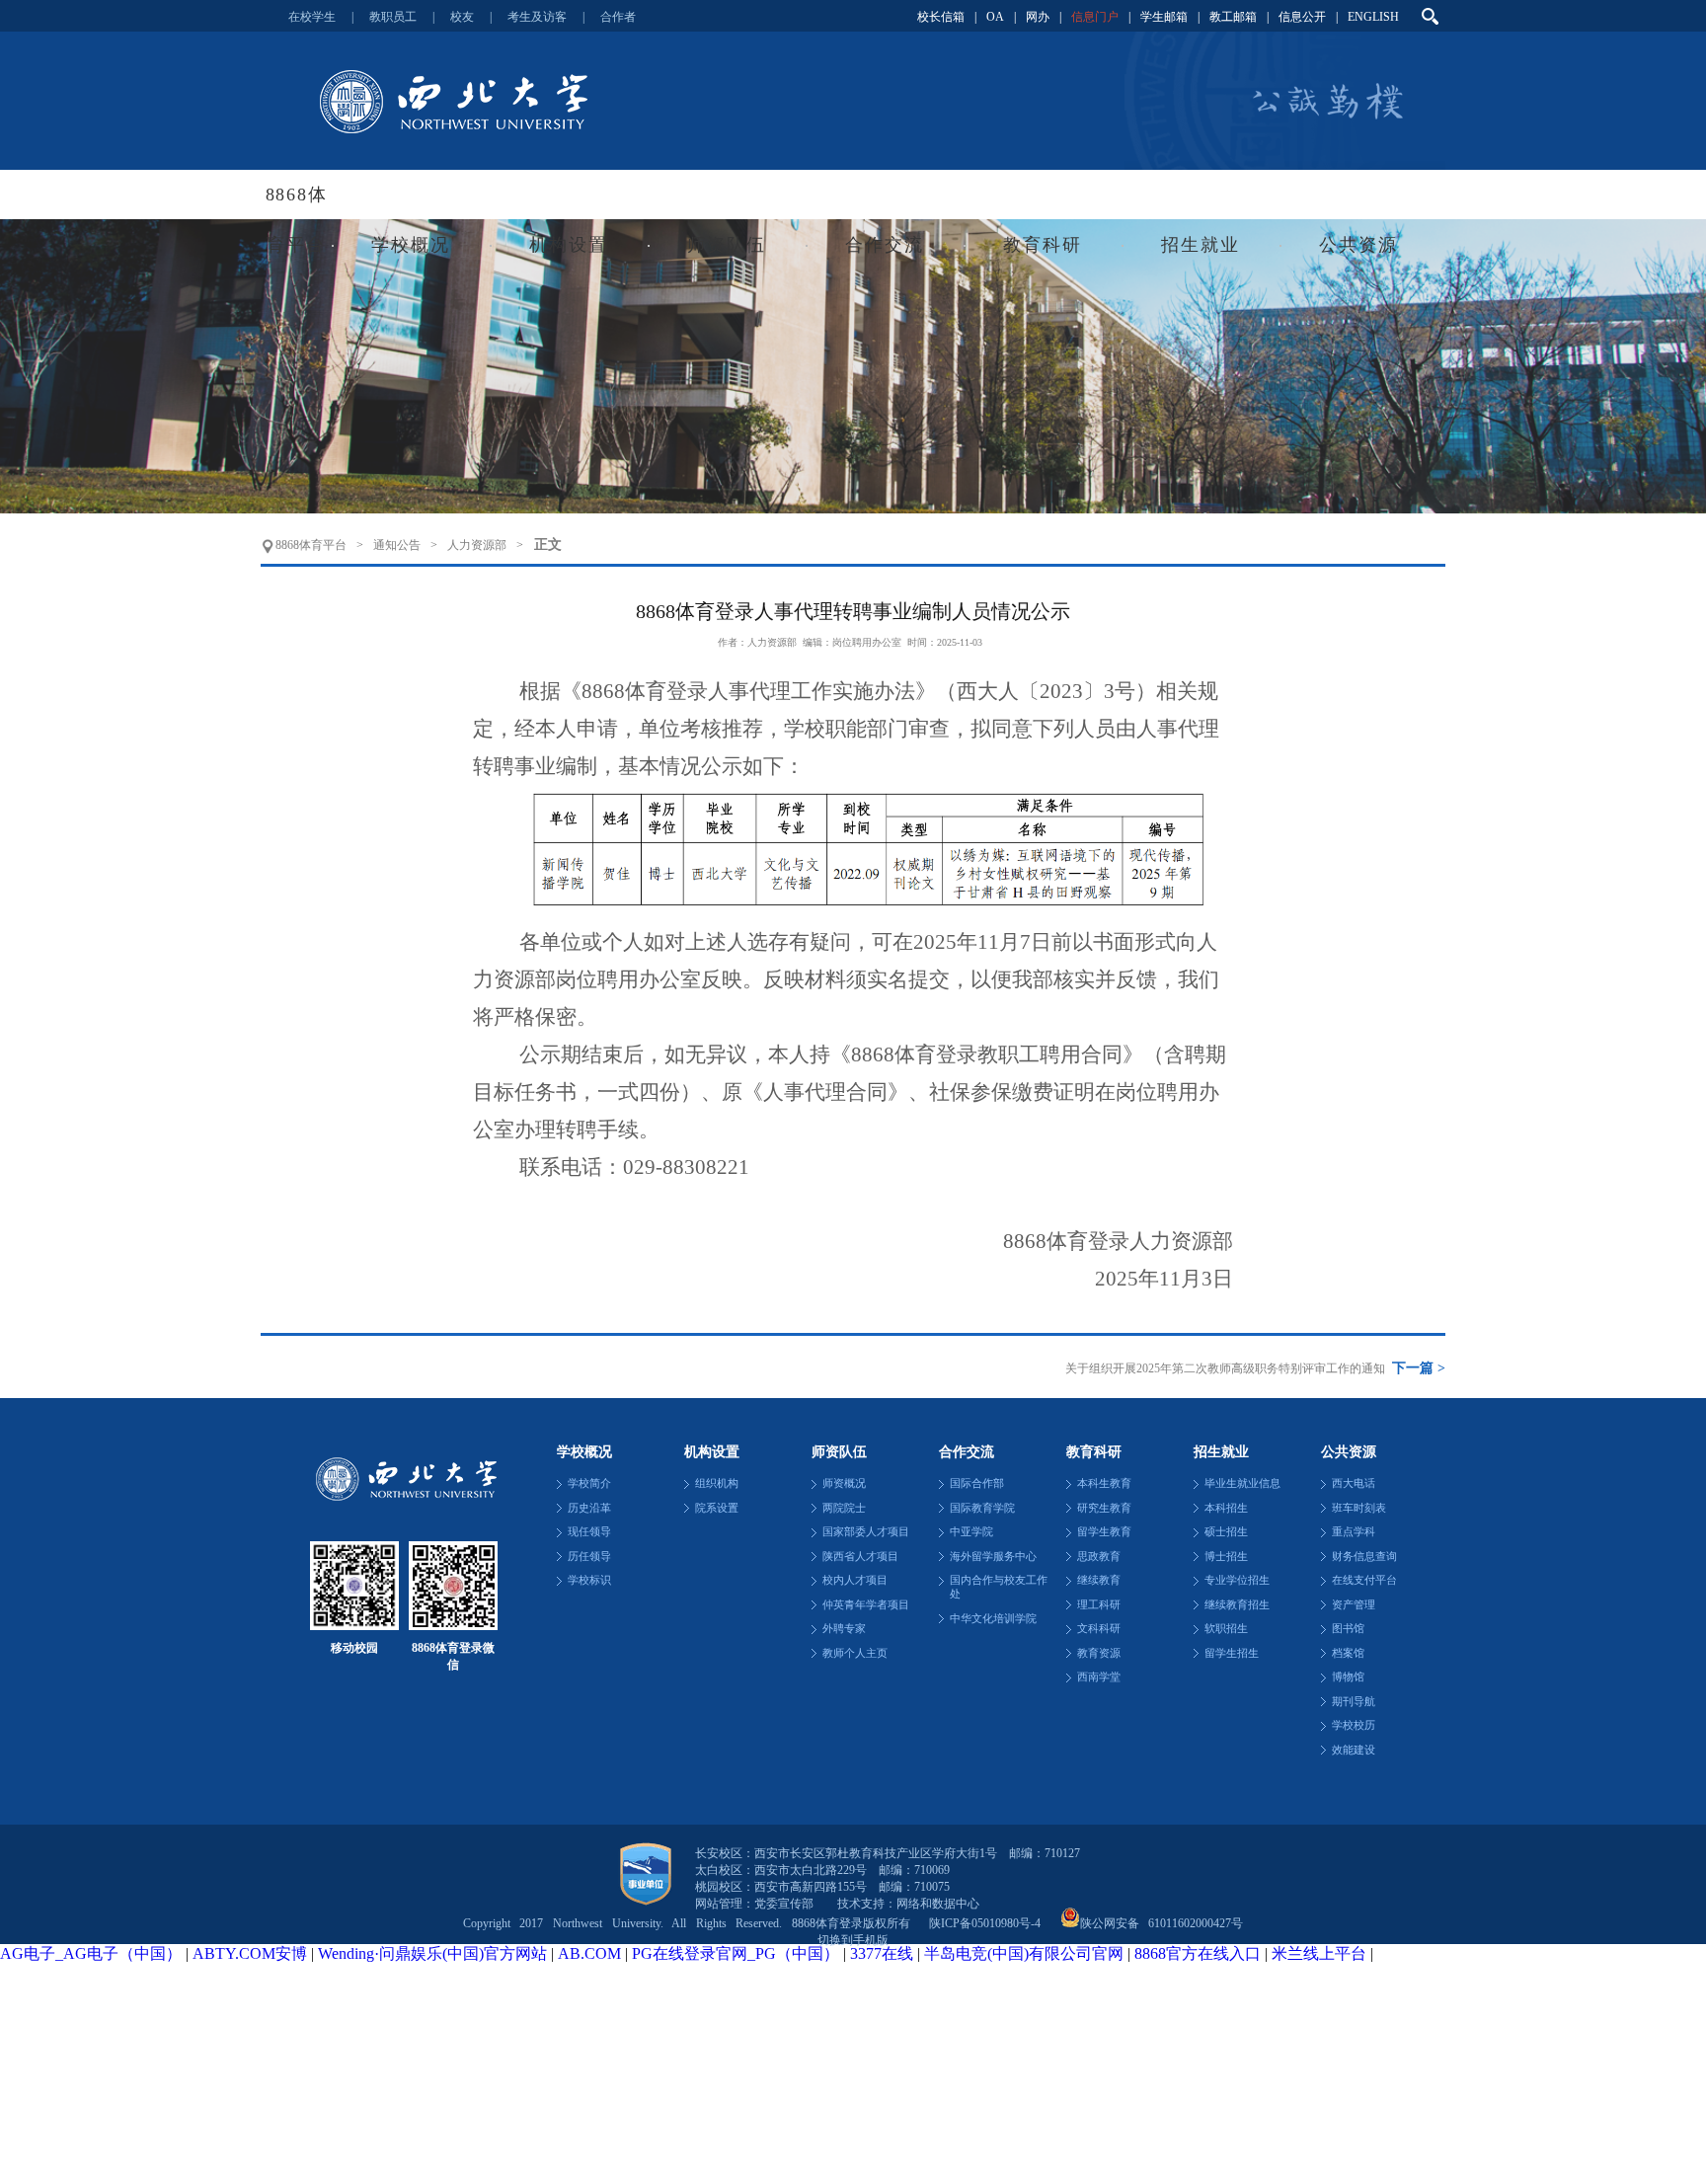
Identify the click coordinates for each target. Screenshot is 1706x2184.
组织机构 (717, 1483)
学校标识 (589, 1580)
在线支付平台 (1364, 1580)
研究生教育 (1104, 1508)
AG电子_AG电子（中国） (91, 1953)
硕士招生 (1226, 1532)
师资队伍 (726, 245)
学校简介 (589, 1483)
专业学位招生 (1237, 1580)
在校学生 (312, 17)
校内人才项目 (855, 1580)
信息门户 (1095, 17)
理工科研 (1099, 1605)
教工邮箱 (1233, 17)
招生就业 (1200, 245)
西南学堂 (1099, 1677)
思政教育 (1099, 1557)
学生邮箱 (1164, 17)
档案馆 (1348, 1653)
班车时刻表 (1359, 1508)
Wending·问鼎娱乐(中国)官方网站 (432, 1953)
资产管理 (1354, 1605)
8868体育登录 (853, 101)
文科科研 (1099, 1629)
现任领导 (589, 1532)
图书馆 (1348, 1629)
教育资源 (1099, 1653)
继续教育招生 (1237, 1605)
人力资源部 (477, 545)
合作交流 (884, 245)
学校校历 (1354, 1725)
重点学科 (1354, 1532)
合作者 (618, 17)
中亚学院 (971, 1532)
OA (995, 17)
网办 (1038, 17)
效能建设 (1354, 1750)
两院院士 (844, 1508)
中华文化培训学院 (993, 1619)
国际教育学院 (982, 1508)
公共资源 (1358, 245)
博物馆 (1348, 1677)
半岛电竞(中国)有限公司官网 (1024, 1953)
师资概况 (844, 1483)
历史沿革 (589, 1508)
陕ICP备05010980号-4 (985, 1923)
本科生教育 (1104, 1483)
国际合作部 (977, 1483)
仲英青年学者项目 (866, 1605)
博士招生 (1226, 1557)
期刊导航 (1354, 1702)
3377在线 (882, 1953)
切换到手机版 (853, 1940)
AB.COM (589, 1953)
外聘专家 (844, 1629)
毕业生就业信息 (1242, 1483)
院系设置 (717, 1508)
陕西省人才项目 (860, 1557)
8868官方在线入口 (1198, 1953)
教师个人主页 (855, 1653)
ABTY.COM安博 (250, 1953)
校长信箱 (941, 17)
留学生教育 (1104, 1532)
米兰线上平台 (1319, 1953)
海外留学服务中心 (993, 1557)
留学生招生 (1232, 1653)
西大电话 (1354, 1483)
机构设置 (568, 245)
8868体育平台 (311, 545)
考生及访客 (537, 17)
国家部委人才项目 (866, 1532)
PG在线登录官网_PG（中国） (736, 1953)
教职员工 (393, 17)
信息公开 (1302, 17)
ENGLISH (1373, 17)
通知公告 (397, 545)
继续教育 (1099, 1580)
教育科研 (1042, 245)
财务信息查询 (1364, 1557)
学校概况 (410, 245)
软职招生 (1226, 1629)
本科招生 (1226, 1508)
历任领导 (589, 1557)
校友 (462, 17)
